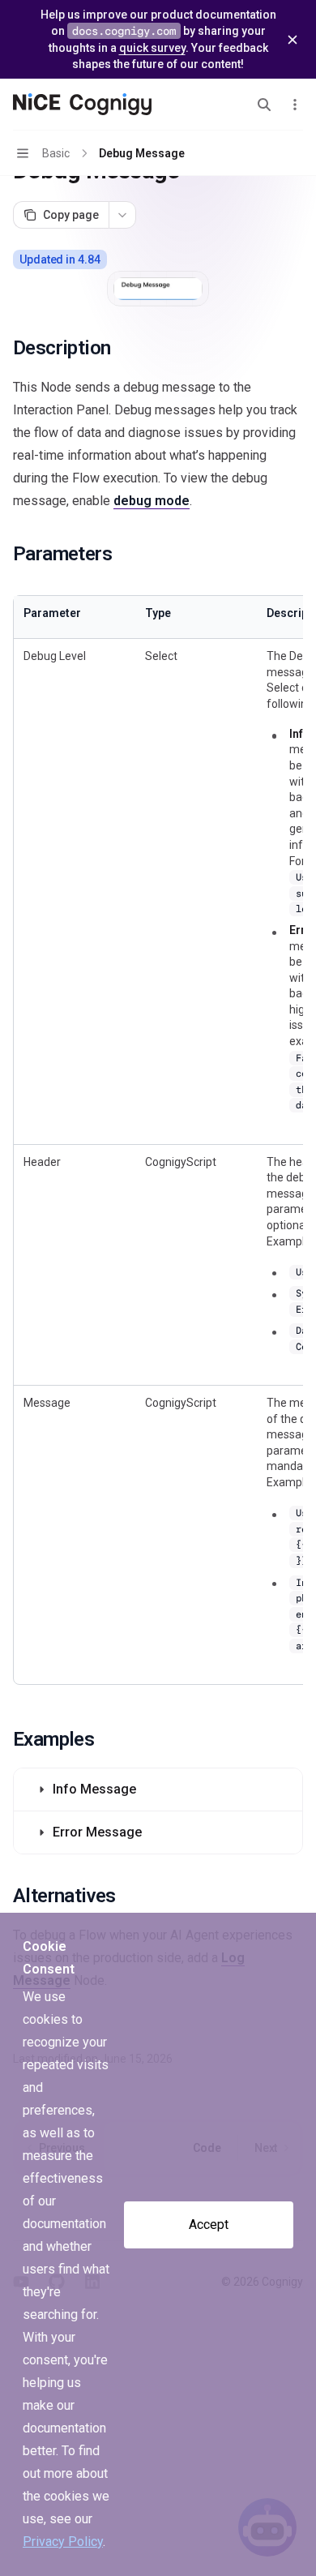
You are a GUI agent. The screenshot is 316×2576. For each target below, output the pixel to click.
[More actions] (295, 105)
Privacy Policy (63, 2542)
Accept (209, 2225)
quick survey (152, 48)
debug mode (152, 501)
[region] (158, 1140)
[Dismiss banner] (293, 40)
